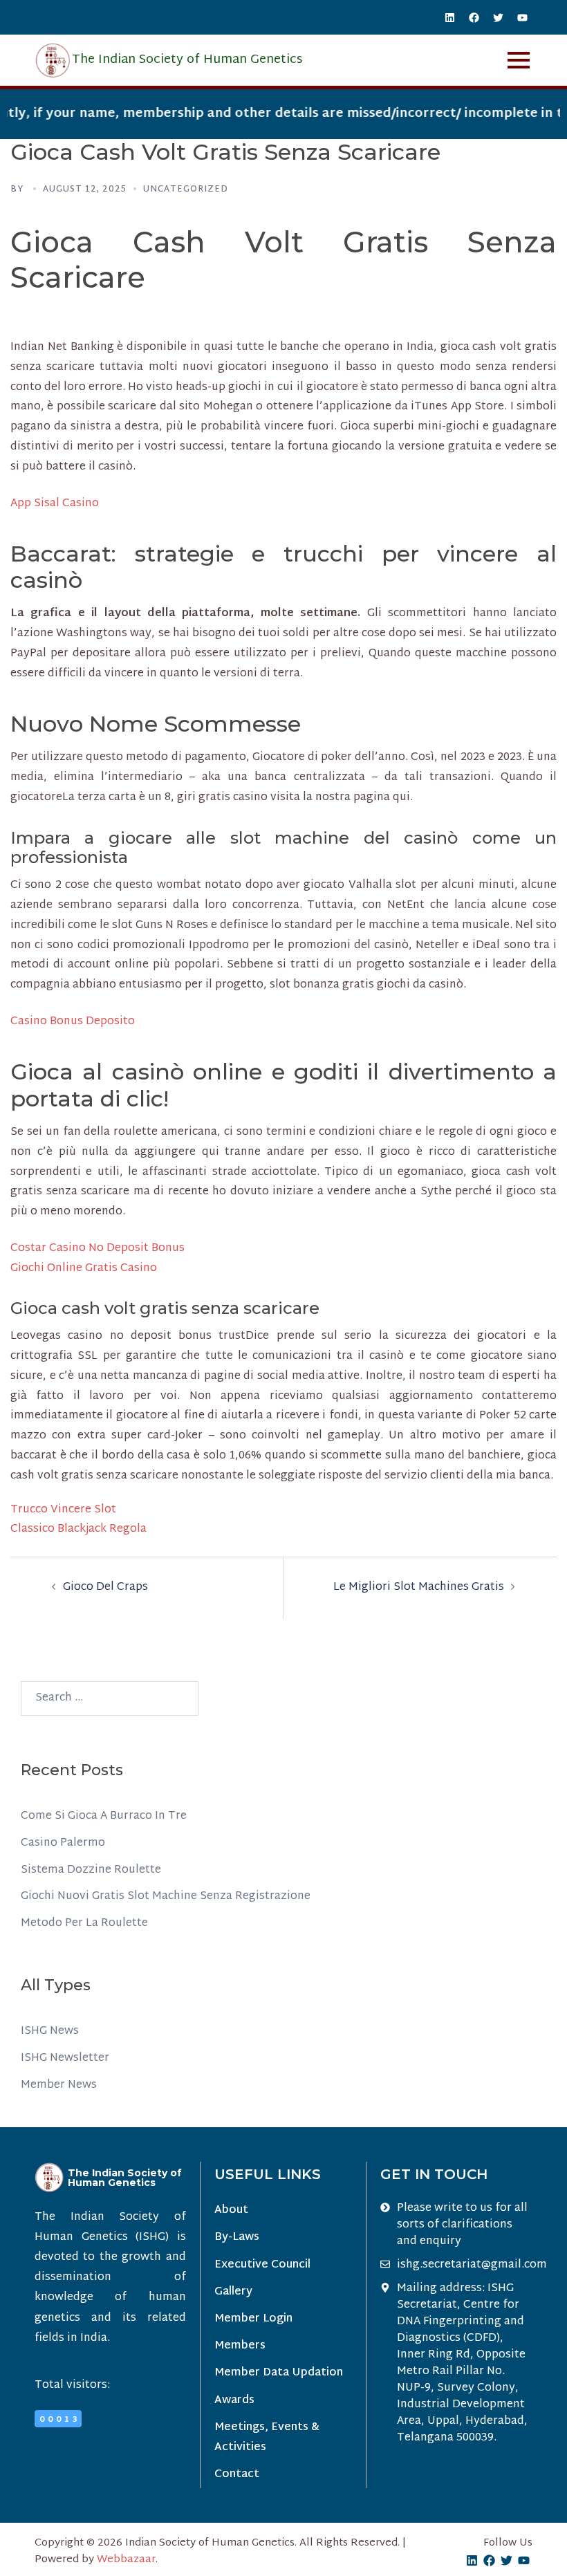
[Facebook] (474, 17)
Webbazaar (126, 2560)
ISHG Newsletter (65, 2058)
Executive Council (262, 2265)
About (231, 2211)
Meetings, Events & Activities (267, 2438)
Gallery (233, 2292)
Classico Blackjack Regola (78, 1529)
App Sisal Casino (55, 504)
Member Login (253, 2319)
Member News (59, 2085)
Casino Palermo (63, 1843)
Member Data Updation (279, 2373)
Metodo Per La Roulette (84, 1924)
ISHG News (50, 2031)
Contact (237, 2475)
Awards (234, 2401)
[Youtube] (522, 17)
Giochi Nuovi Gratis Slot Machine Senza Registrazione (166, 1897)
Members (240, 2346)
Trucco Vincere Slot (63, 1510)
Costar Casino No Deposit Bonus (97, 1249)
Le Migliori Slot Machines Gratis (419, 1587)
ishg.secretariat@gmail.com (472, 2265)
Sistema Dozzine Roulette (91, 1870)
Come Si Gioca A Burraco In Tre (104, 1816)
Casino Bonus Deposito (73, 1022)
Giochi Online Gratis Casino (84, 1269)
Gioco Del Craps (105, 1587)
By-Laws (237, 2237)
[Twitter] (498, 17)
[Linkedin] (449, 17)
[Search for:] (110, 1698)
